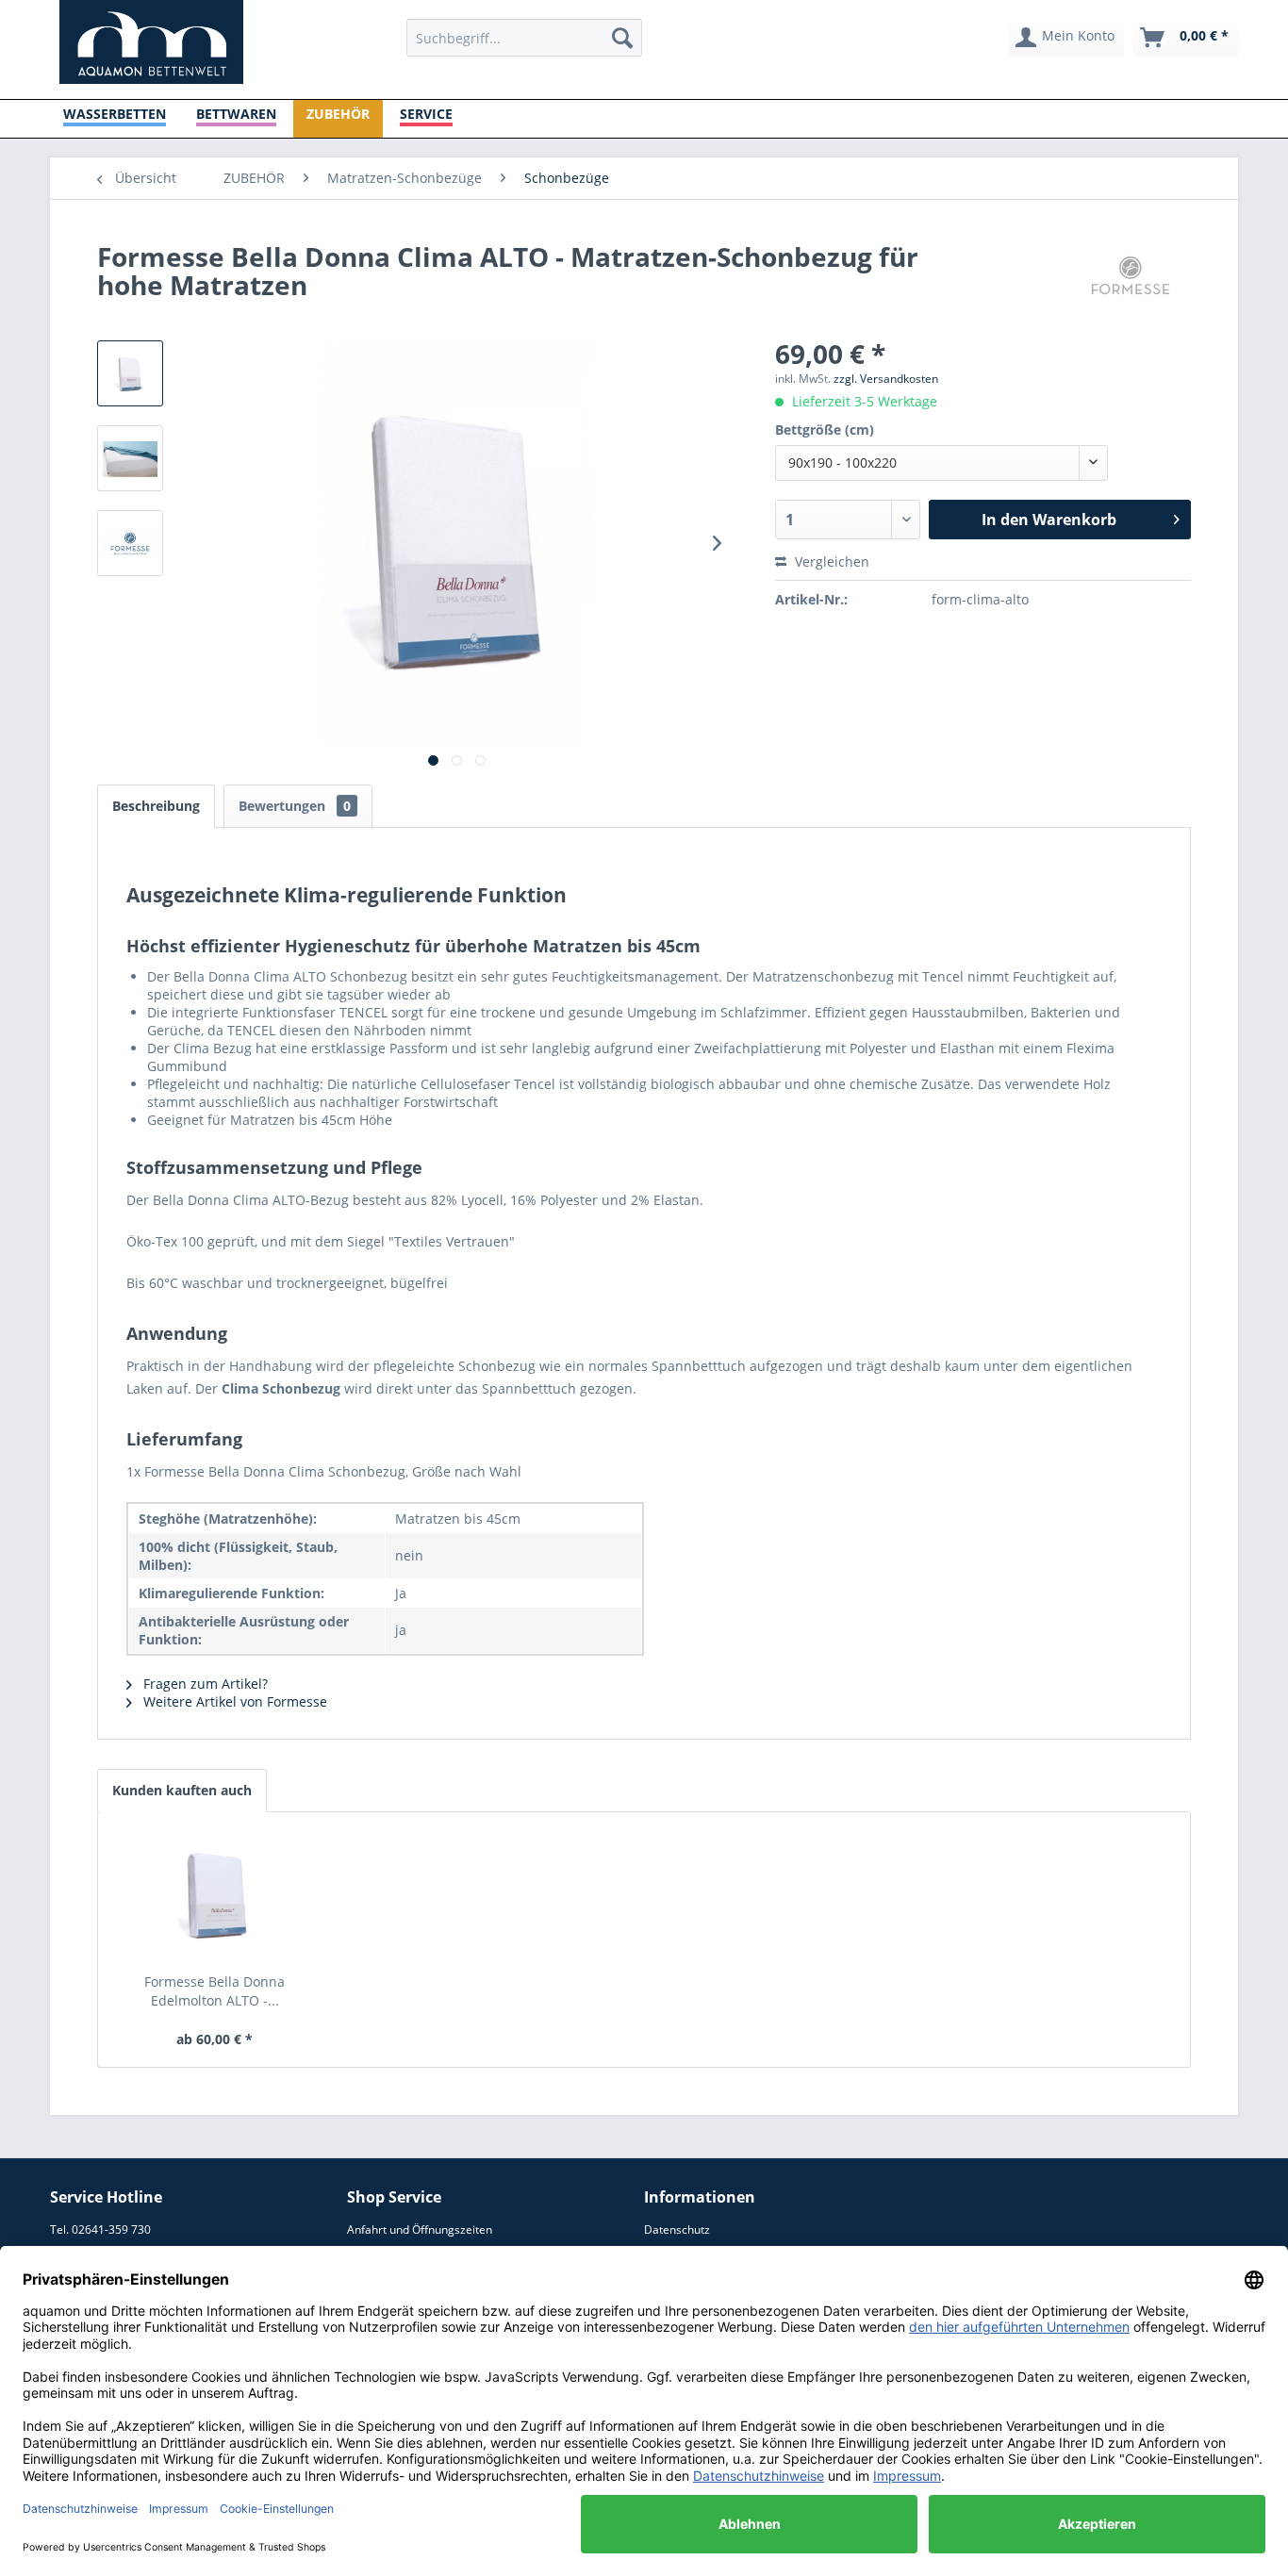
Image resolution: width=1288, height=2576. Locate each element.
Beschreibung (156, 806)
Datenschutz (677, 2229)
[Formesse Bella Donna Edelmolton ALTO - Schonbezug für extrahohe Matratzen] (215, 1897)
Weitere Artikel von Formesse (233, 1701)
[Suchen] (622, 38)
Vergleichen (830, 561)
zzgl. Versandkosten (886, 379)
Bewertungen (295, 806)
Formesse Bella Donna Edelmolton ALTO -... (215, 1991)
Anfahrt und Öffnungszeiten (420, 2229)
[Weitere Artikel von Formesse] (1131, 275)
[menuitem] (524, 38)
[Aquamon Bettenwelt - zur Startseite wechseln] (151, 42)
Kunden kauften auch (182, 1790)
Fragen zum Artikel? (204, 1684)
